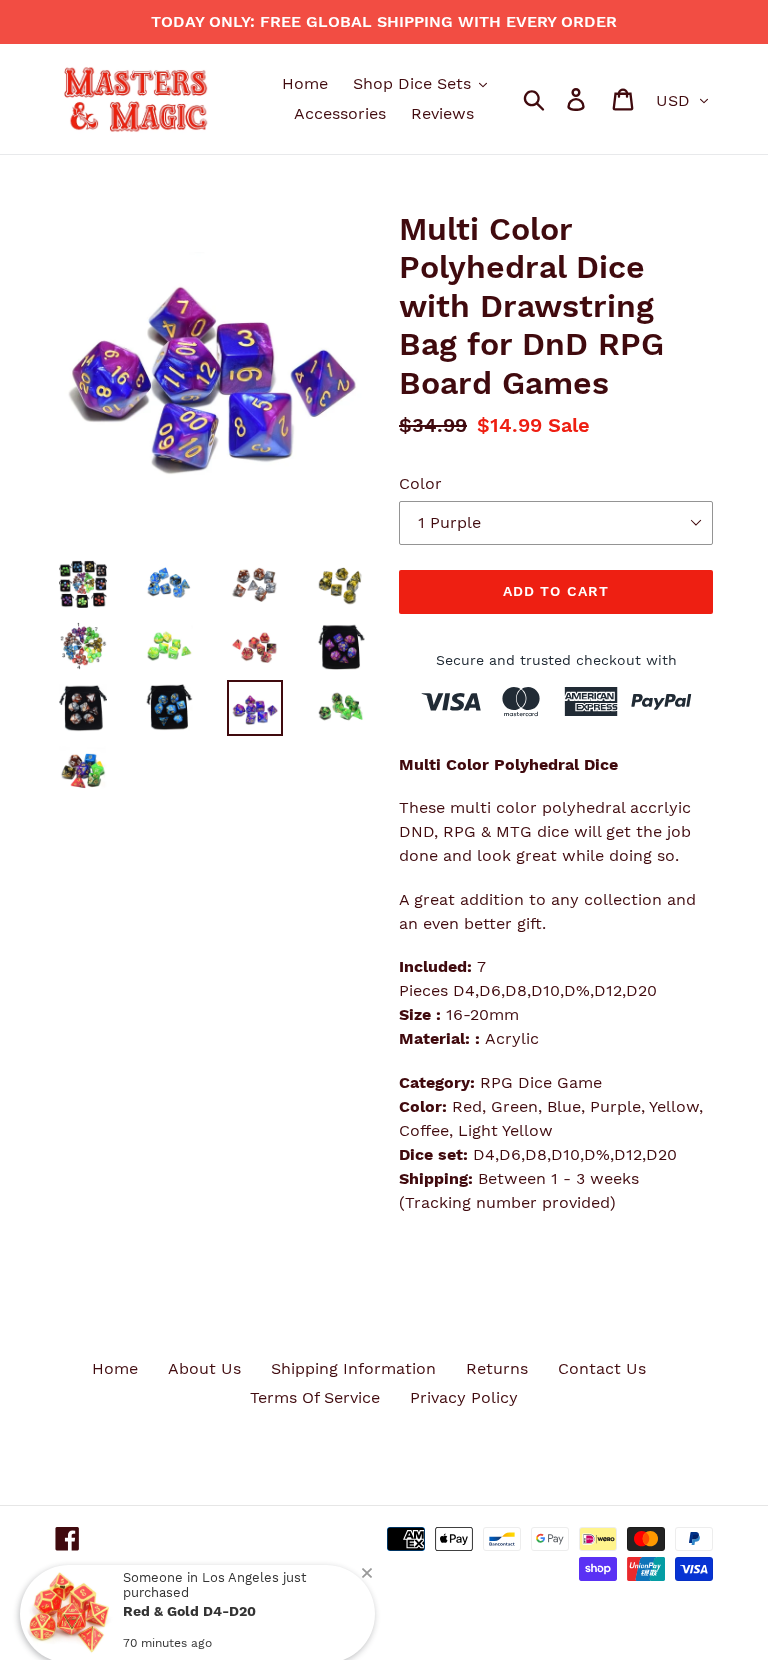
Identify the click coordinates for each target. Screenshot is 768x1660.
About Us (204, 1368)
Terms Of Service (315, 1397)
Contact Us (602, 1368)
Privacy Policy (464, 1397)
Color (420, 483)
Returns (497, 1368)
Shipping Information (353, 1368)
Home (115, 1368)
